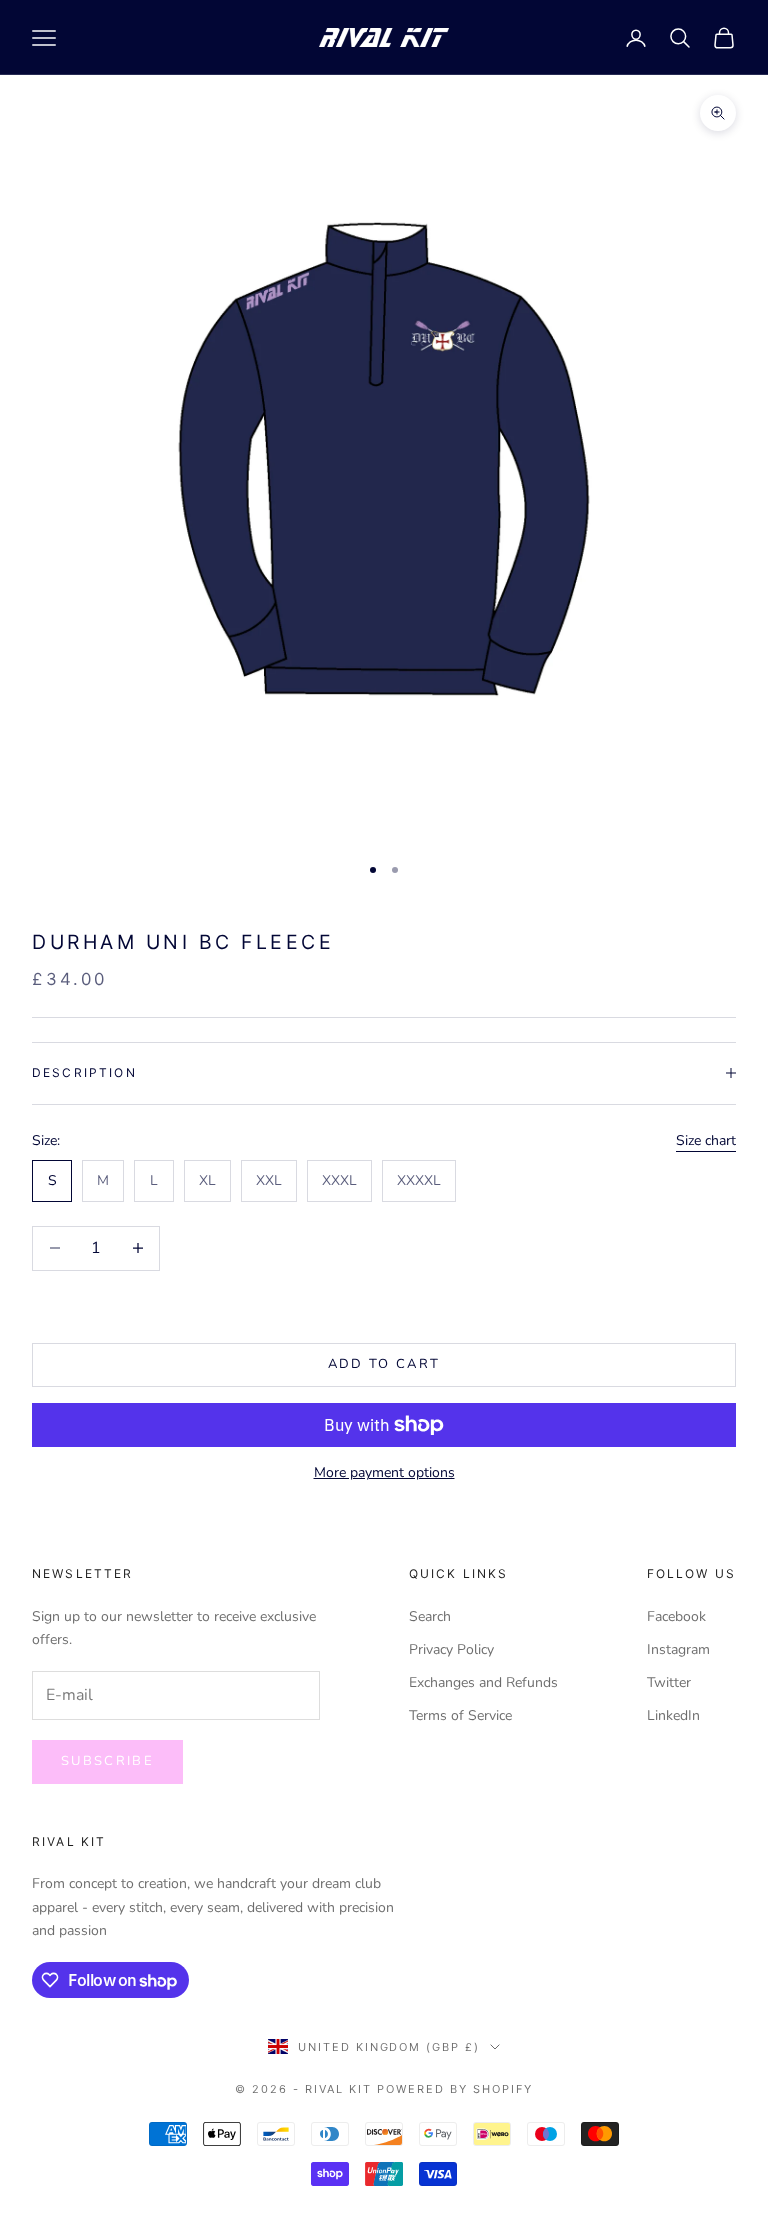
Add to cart (384, 1364)
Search (430, 1616)
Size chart (706, 1140)
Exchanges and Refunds (483, 1682)
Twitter (669, 1682)
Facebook (676, 1616)
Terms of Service (460, 1715)
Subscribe (107, 1761)
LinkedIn (673, 1715)
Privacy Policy (451, 1649)
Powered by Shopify (455, 2089)
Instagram (678, 1649)
